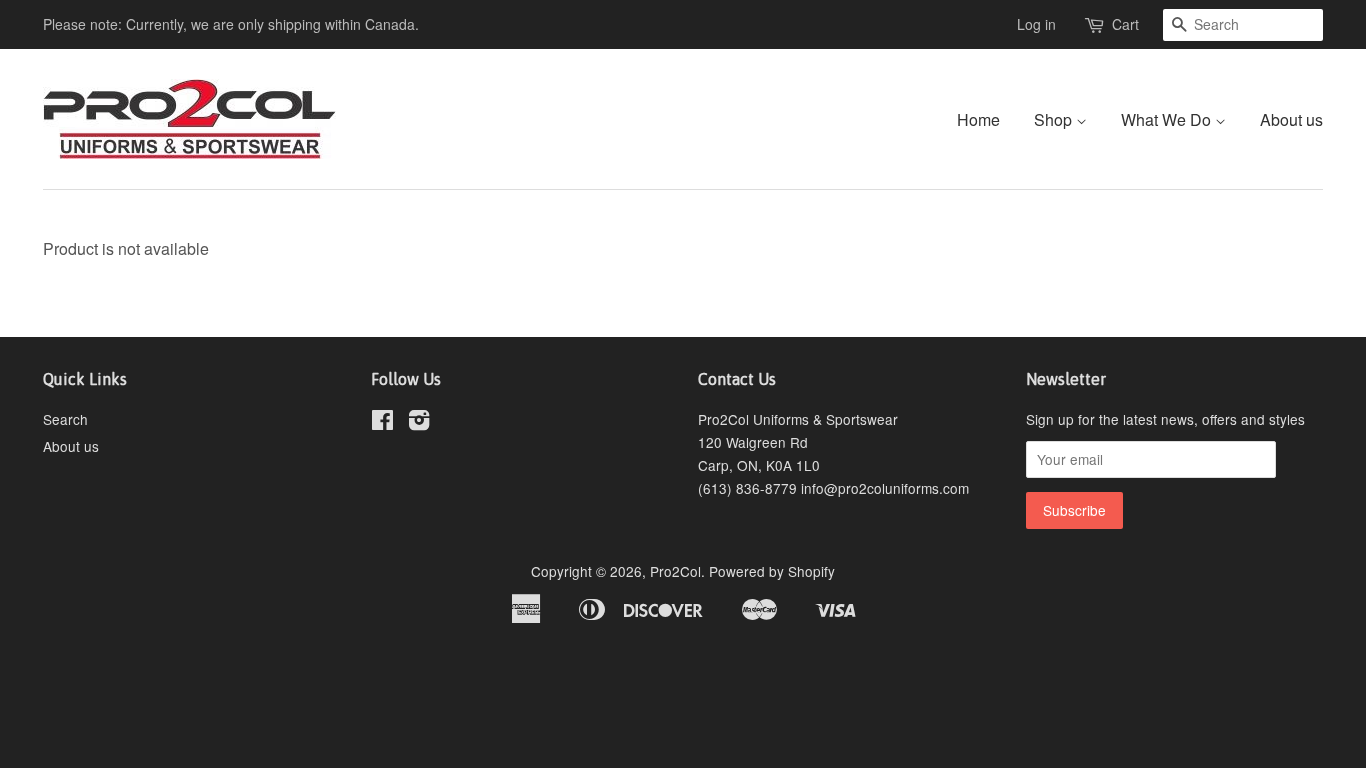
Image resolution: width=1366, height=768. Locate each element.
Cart (1125, 24)
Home (978, 119)
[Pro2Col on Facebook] (382, 423)
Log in (1036, 24)
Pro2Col (675, 571)
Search (65, 419)
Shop (1055, 119)
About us (1291, 119)
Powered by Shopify (772, 571)
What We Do (1168, 119)
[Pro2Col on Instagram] (419, 423)
